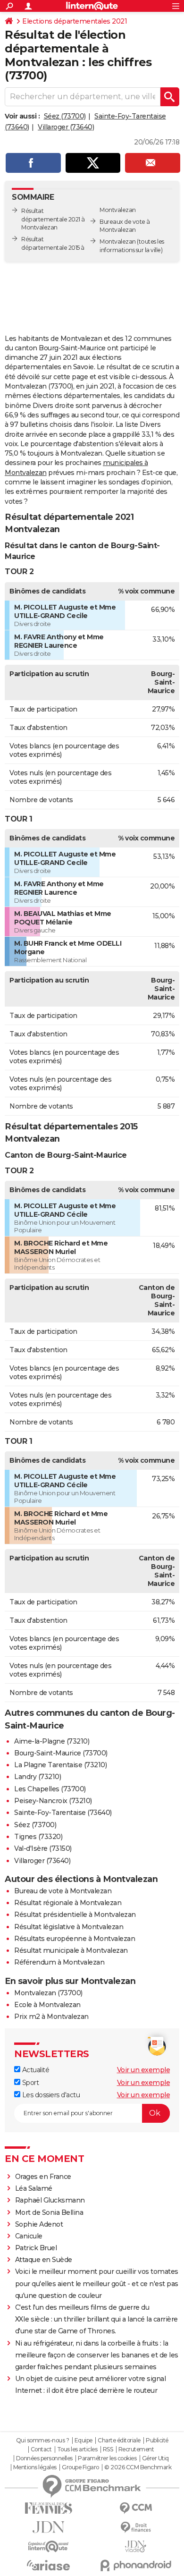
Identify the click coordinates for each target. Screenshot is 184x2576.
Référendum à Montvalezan (59, 1962)
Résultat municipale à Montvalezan (71, 1950)
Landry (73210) (38, 1777)
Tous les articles (77, 2449)
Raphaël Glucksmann (50, 2200)
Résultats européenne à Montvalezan (75, 1939)
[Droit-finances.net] (136, 2528)
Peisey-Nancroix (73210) (53, 1801)
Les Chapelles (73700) (50, 1789)
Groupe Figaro (80, 2467)
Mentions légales (35, 2467)
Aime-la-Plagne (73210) (52, 1741)
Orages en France (43, 2177)
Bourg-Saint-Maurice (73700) (61, 1753)
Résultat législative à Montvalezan (69, 1927)
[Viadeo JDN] (136, 2546)
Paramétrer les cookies (107, 2458)
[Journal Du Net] (48, 2527)
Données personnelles (44, 2458)
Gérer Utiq (155, 2458)
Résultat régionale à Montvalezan (68, 1903)
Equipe (84, 2440)
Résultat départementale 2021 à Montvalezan (53, 219)
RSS (108, 2449)
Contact (41, 2449)
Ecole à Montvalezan (47, 2005)
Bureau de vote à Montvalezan (63, 1891)
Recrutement (136, 2449)
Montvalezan (118, 241)
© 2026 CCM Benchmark (138, 2467)
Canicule (29, 2236)
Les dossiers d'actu (50, 2095)
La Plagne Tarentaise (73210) (60, 1765)
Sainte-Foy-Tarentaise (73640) (63, 1813)
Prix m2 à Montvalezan (51, 2017)
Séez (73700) (65, 116)
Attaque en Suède (44, 2260)
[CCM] (136, 2508)
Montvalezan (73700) (48, 1993)
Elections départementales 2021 (75, 21)
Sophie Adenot (39, 2224)
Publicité (157, 2440)
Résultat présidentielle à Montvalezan (75, 1915)
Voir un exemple (144, 2070)
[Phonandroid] (136, 2565)
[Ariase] (48, 2565)
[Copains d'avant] (48, 2546)
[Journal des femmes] (48, 2508)
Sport (29, 2083)
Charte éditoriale (119, 2440)
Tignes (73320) (38, 1837)
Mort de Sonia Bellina (49, 2212)
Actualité (35, 2070)
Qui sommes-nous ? (43, 2440)
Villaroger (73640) (66, 127)
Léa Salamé (34, 2188)
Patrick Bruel (36, 2248)
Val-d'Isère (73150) (43, 1848)
